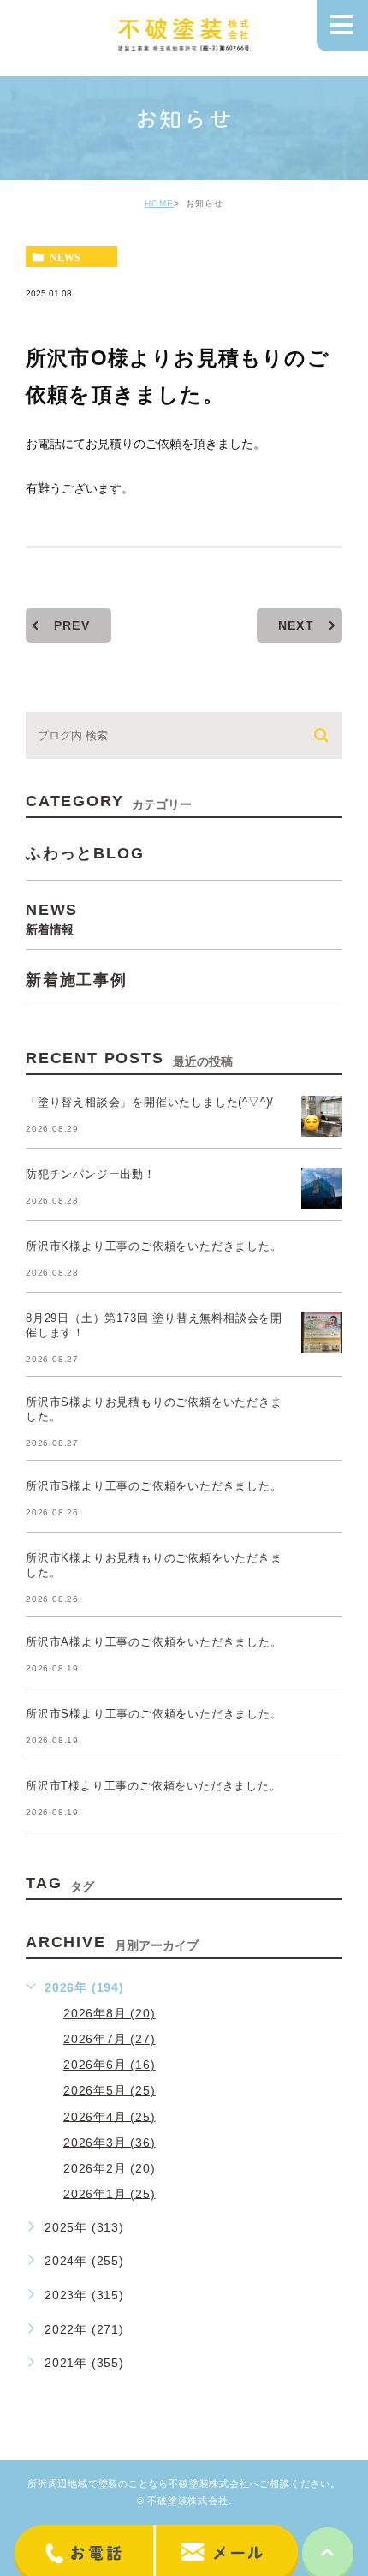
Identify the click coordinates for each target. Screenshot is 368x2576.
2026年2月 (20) (110, 2167)
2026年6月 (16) (110, 2065)
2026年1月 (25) (110, 2193)
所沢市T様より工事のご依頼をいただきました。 (154, 1786)
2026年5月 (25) (110, 2090)
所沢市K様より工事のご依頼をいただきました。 (154, 1246)
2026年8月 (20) (110, 2013)
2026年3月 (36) (110, 2142)
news (65, 257)
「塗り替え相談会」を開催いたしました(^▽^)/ (150, 1102)
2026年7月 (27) (110, 2039)
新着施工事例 (77, 979)
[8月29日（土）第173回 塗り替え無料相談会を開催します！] (322, 1332)
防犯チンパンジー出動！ (91, 1174)
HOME (159, 203)
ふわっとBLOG (85, 852)
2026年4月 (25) (110, 2116)
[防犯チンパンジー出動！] (322, 1188)
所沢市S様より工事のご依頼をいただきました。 (154, 1486)
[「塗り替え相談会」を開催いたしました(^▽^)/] (322, 1116)
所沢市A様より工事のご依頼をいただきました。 (154, 1642)
